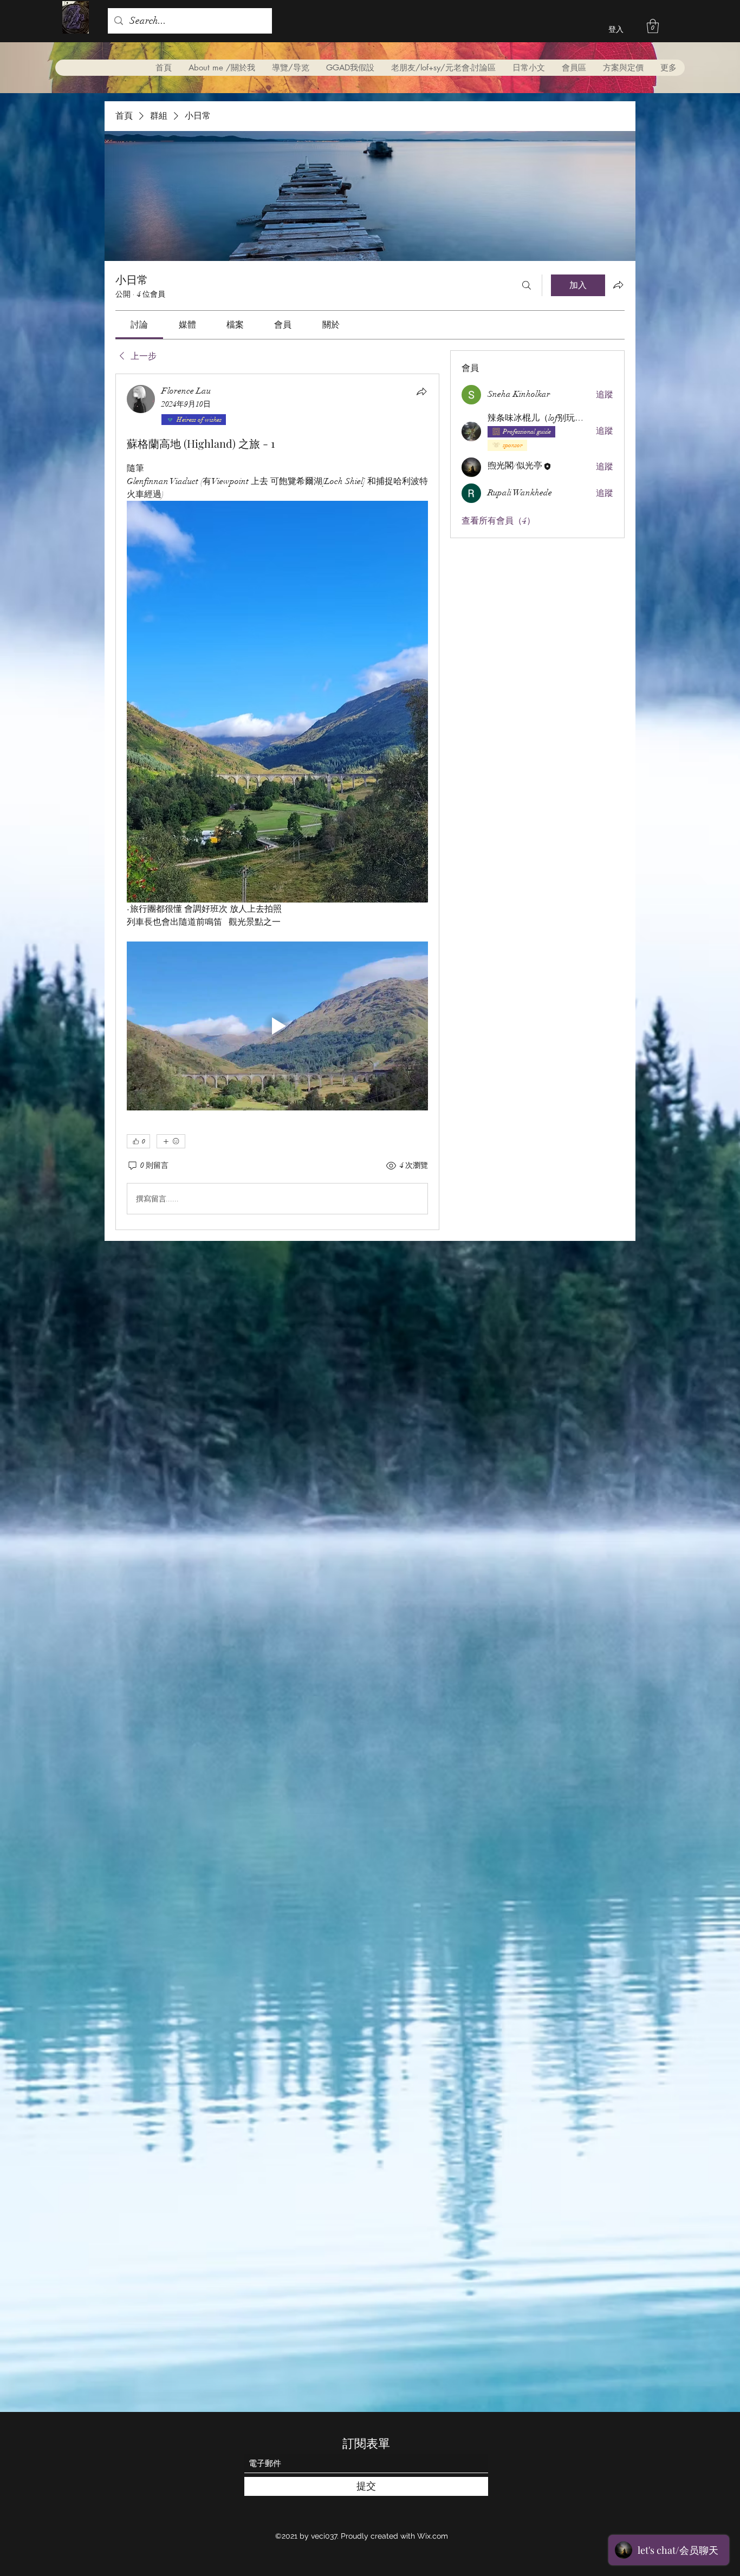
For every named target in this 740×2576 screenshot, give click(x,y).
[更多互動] (171, 1141)
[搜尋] (527, 285)
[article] (277, 802)
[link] (139, 325)
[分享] (421, 391)
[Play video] (277, 1026)
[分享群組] (618, 285)
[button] (653, 26)
